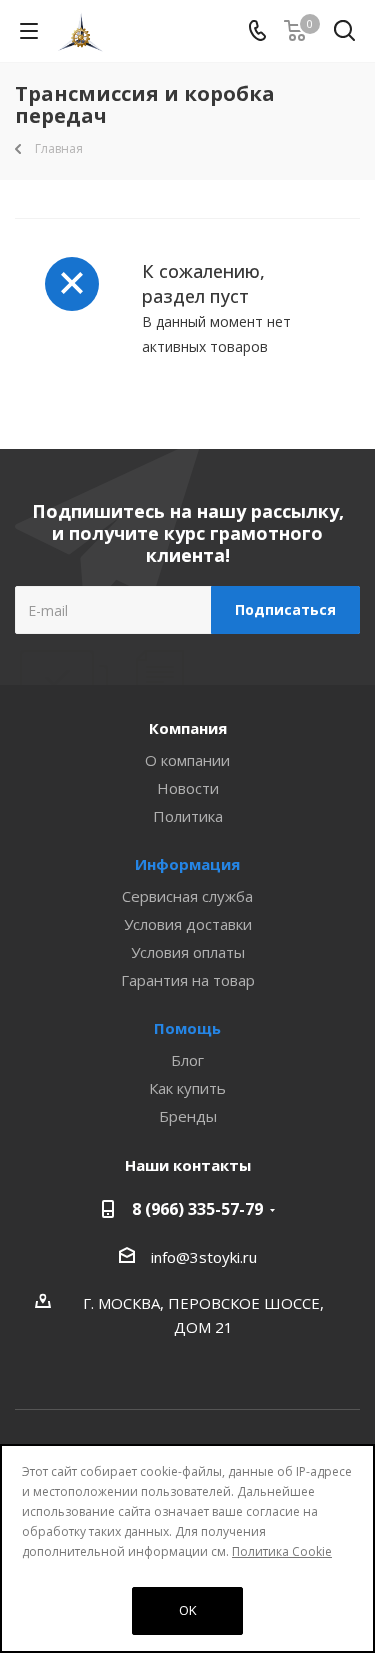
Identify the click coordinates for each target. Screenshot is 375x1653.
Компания (188, 728)
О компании (187, 760)
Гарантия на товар (188, 980)
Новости (188, 788)
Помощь (187, 1028)
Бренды (188, 1116)
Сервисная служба (187, 896)
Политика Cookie (282, 1551)
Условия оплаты (188, 952)
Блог (187, 1060)
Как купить (187, 1088)
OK (188, 1610)
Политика (188, 816)
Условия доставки (188, 924)
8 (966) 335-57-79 (197, 1209)
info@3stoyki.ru (204, 1257)
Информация (187, 864)
